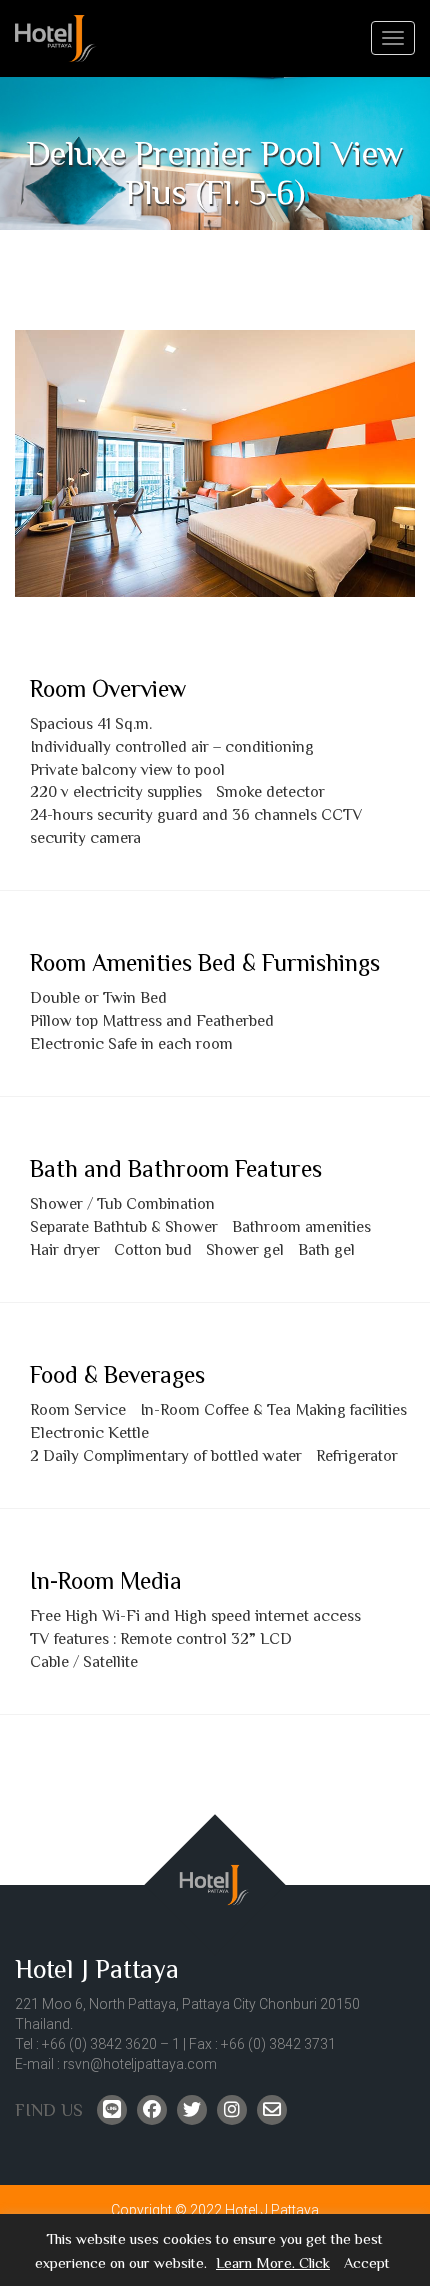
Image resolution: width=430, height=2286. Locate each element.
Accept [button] (367, 2263)
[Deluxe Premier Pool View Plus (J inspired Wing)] (215, 463)
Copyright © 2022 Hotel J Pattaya (215, 2210)
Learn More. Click (273, 2263)
